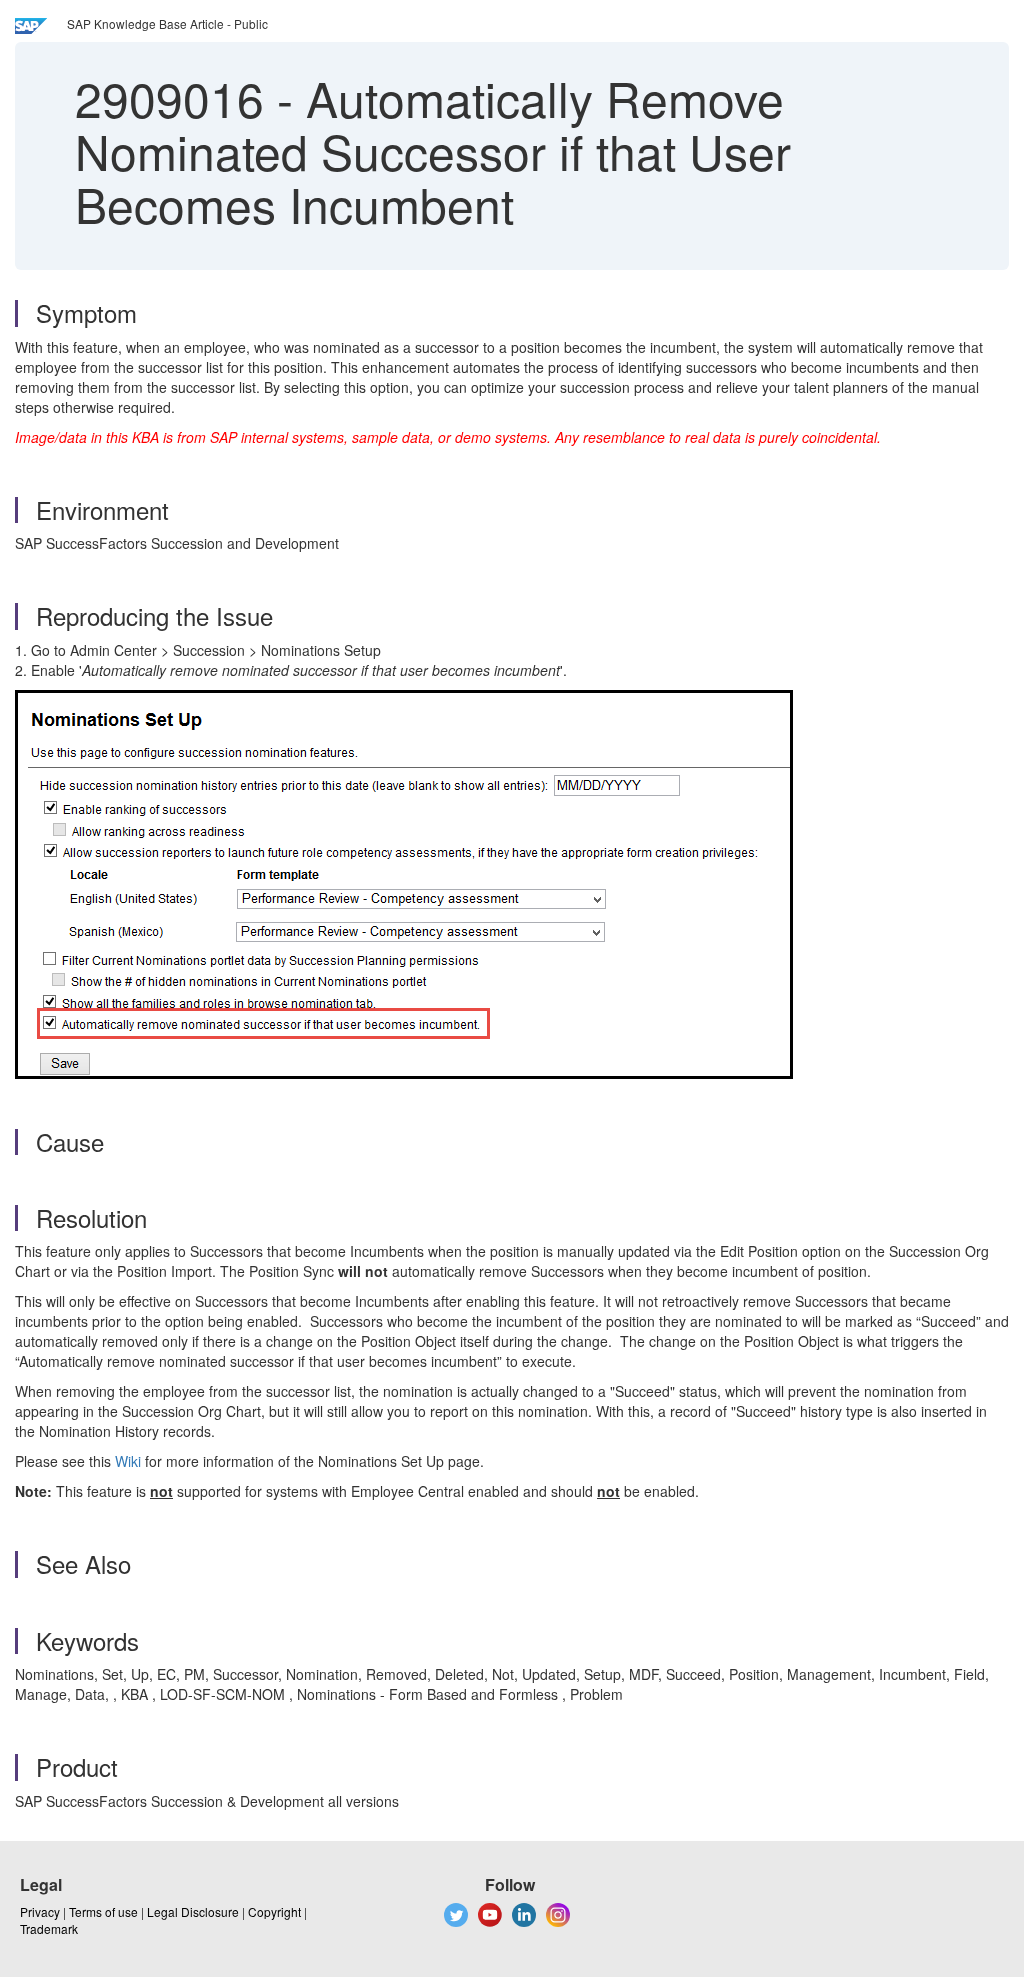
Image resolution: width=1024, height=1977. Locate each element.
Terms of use (103, 1911)
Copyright (274, 1911)
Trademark (49, 1928)
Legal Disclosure (193, 1911)
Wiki (128, 1461)
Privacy (40, 1911)
